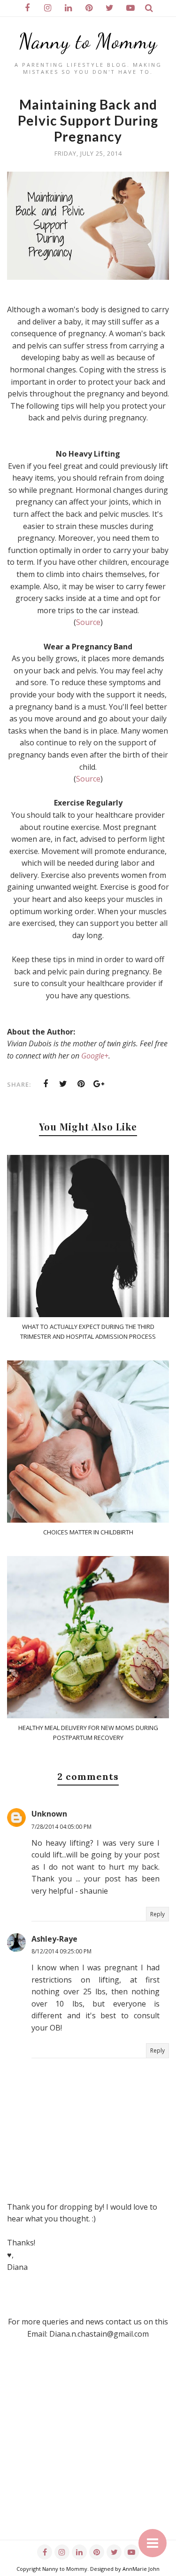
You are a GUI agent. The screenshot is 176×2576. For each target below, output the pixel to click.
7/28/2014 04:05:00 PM (61, 1827)
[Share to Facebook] (46, 1084)
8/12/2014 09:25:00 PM (61, 1951)
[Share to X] (63, 1084)
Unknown (49, 1814)
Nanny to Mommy (88, 41)
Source (88, 622)
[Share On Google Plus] (99, 1084)
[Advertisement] (88, 2452)
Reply (157, 1914)
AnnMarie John (141, 2569)
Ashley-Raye (54, 1939)
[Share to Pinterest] (81, 1084)
